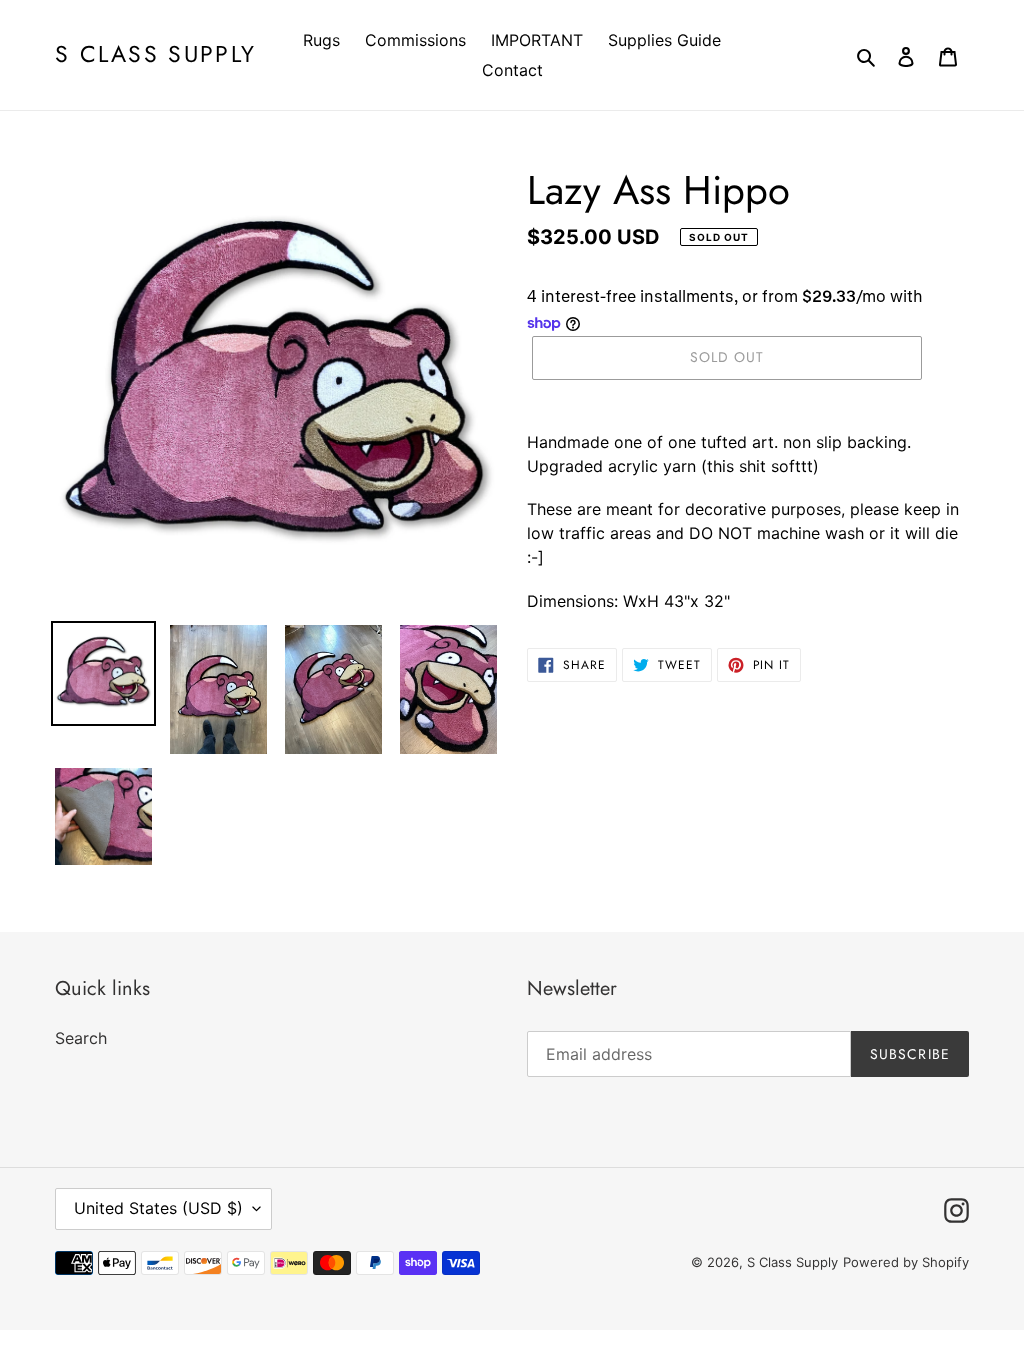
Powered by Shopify (906, 1262)
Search (81, 1038)
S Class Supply (155, 55)
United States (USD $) (158, 1208)
